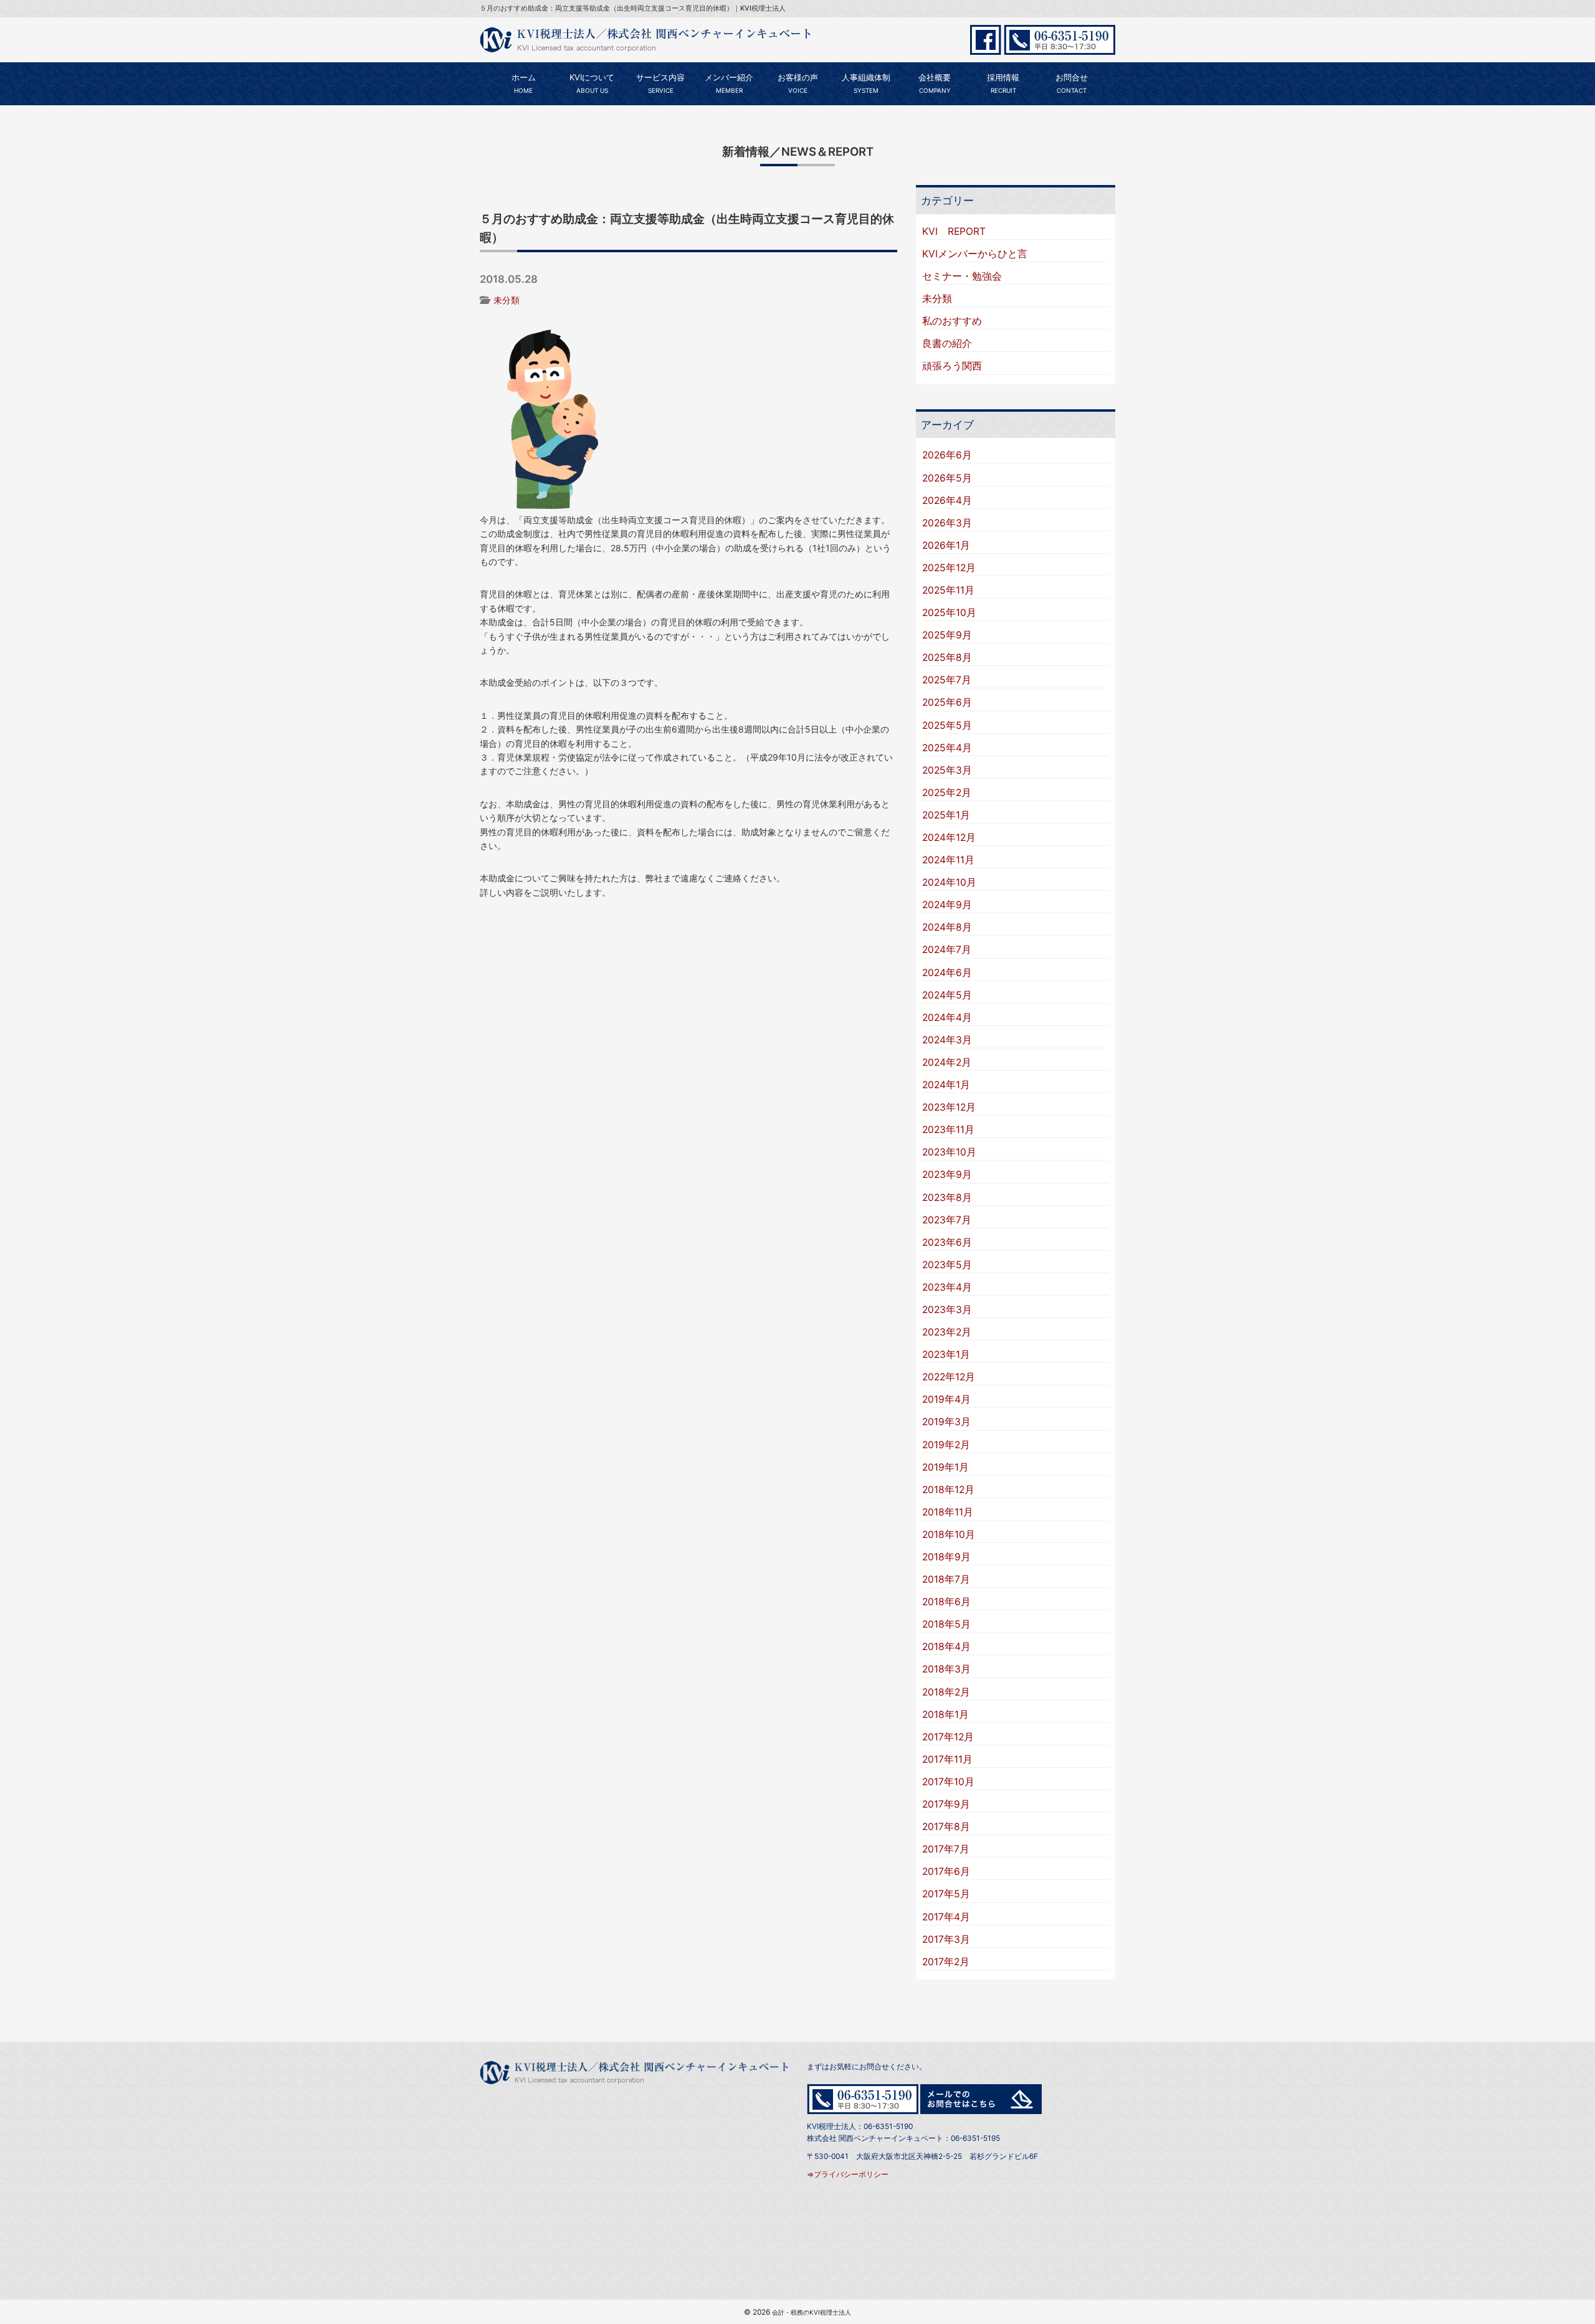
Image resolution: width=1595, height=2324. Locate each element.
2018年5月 (946, 1624)
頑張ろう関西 (952, 366)
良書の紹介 (947, 344)
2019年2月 (946, 1445)
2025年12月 (949, 568)
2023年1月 (946, 1354)
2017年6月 (946, 1871)
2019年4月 (946, 1399)
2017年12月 (948, 1737)
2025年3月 (947, 770)
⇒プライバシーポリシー (848, 2174)
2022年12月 (949, 1377)
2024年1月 (946, 1085)
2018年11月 (948, 1512)
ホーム (524, 83)
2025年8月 (947, 657)
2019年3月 (946, 1422)
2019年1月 (945, 1467)
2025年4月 (947, 748)
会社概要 (935, 83)
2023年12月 (949, 1107)
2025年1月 (946, 815)
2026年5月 (947, 478)
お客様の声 (798, 83)
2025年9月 (947, 635)
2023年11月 (948, 1130)
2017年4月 (946, 1917)
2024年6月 (947, 973)
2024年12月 (949, 837)
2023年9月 (947, 1174)
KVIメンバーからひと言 (975, 254)
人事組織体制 (866, 83)
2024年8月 (947, 927)
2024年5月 (947, 995)
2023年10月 (949, 1152)
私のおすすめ (952, 321)
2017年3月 (946, 1939)
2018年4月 (946, 1647)
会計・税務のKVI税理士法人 (812, 2312)
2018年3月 (946, 1669)
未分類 (507, 300)
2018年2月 (946, 1692)
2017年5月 (946, 1894)
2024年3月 (947, 1040)
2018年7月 (946, 1579)
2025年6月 (947, 702)
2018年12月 (948, 1490)
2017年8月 (946, 1827)
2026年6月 (947, 455)
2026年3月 (947, 523)
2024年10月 (949, 882)
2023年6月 (947, 1242)
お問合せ (1072, 83)
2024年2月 (947, 1062)
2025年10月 (949, 613)
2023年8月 (947, 1198)
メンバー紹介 (729, 83)
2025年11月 (948, 590)
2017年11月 (947, 1759)
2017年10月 (948, 1782)
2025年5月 (947, 725)
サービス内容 (660, 83)
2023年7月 (947, 1220)
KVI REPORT (954, 231)
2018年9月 (946, 1557)
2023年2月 (947, 1332)
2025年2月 (947, 793)
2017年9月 (946, 1804)
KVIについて (592, 83)
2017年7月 (946, 1849)
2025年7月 (947, 680)
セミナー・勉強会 (962, 276)
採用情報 (1003, 83)
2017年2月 (946, 1962)
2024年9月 (947, 905)
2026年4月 (947, 500)
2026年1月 (946, 545)
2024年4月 (947, 1017)
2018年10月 (949, 1534)
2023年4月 (947, 1287)
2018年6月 (946, 1602)
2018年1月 (945, 1715)
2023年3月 (947, 1310)
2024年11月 (948, 860)
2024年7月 (947, 950)
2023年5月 (947, 1265)
